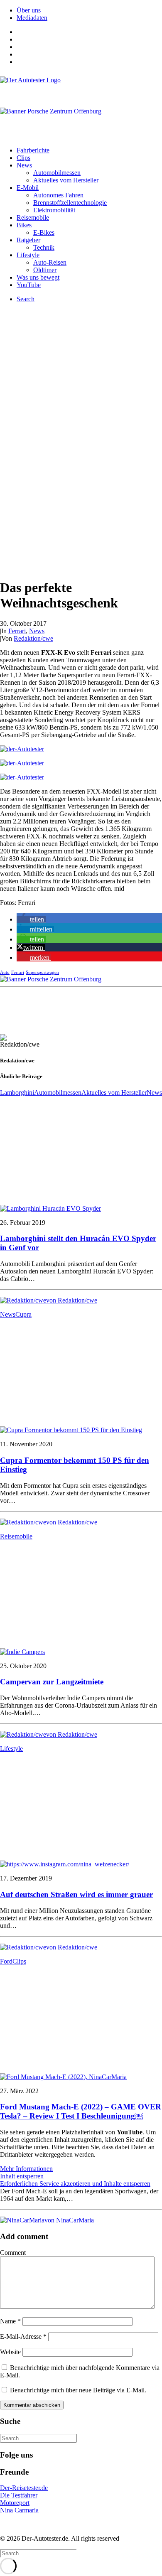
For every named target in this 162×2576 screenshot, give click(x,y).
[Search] (38, 2438)
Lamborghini (17, 1093)
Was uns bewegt (38, 277)
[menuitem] (89, 10)
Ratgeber (28, 240)
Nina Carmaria (19, 2510)
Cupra (23, 1314)
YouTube (29, 285)
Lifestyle (28, 255)
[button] (31, 919)
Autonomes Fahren (58, 195)
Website (10, 2352)
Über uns (29, 10)
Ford (6, 1961)
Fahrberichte (33, 150)
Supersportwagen (42, 972)
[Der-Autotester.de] (81, 88)
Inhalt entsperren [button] (22, 2176)
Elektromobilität (54, 210)
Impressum (14, 2524)
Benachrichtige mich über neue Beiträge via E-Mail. (78, 2390)
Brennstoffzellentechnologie (70, 203)
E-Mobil (28, 188)
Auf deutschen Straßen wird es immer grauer (76, 1894)
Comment (13, 2253)
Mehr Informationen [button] (26, 2169)
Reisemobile (33, 218)
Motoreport (15, 2503)
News (24, 165)
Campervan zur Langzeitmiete (52, 1682)
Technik (44, 247)
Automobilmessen (57, 173)
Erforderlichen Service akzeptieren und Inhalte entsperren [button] (75, 2184)
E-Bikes (44, 232)
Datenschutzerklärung (62, 2524)
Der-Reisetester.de (24, 2488)
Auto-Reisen (50, 262)
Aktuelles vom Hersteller (66, 180)
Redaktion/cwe (33, 638)
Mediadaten (32, 18)
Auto (5, 972)
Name (10, 2321)
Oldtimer (45, 270)
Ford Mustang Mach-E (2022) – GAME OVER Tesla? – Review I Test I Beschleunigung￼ (81, 2111)
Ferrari (17, 631)
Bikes (24, 225)
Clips (23, 158)
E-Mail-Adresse (23, 2336)
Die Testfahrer (19, 2495)
